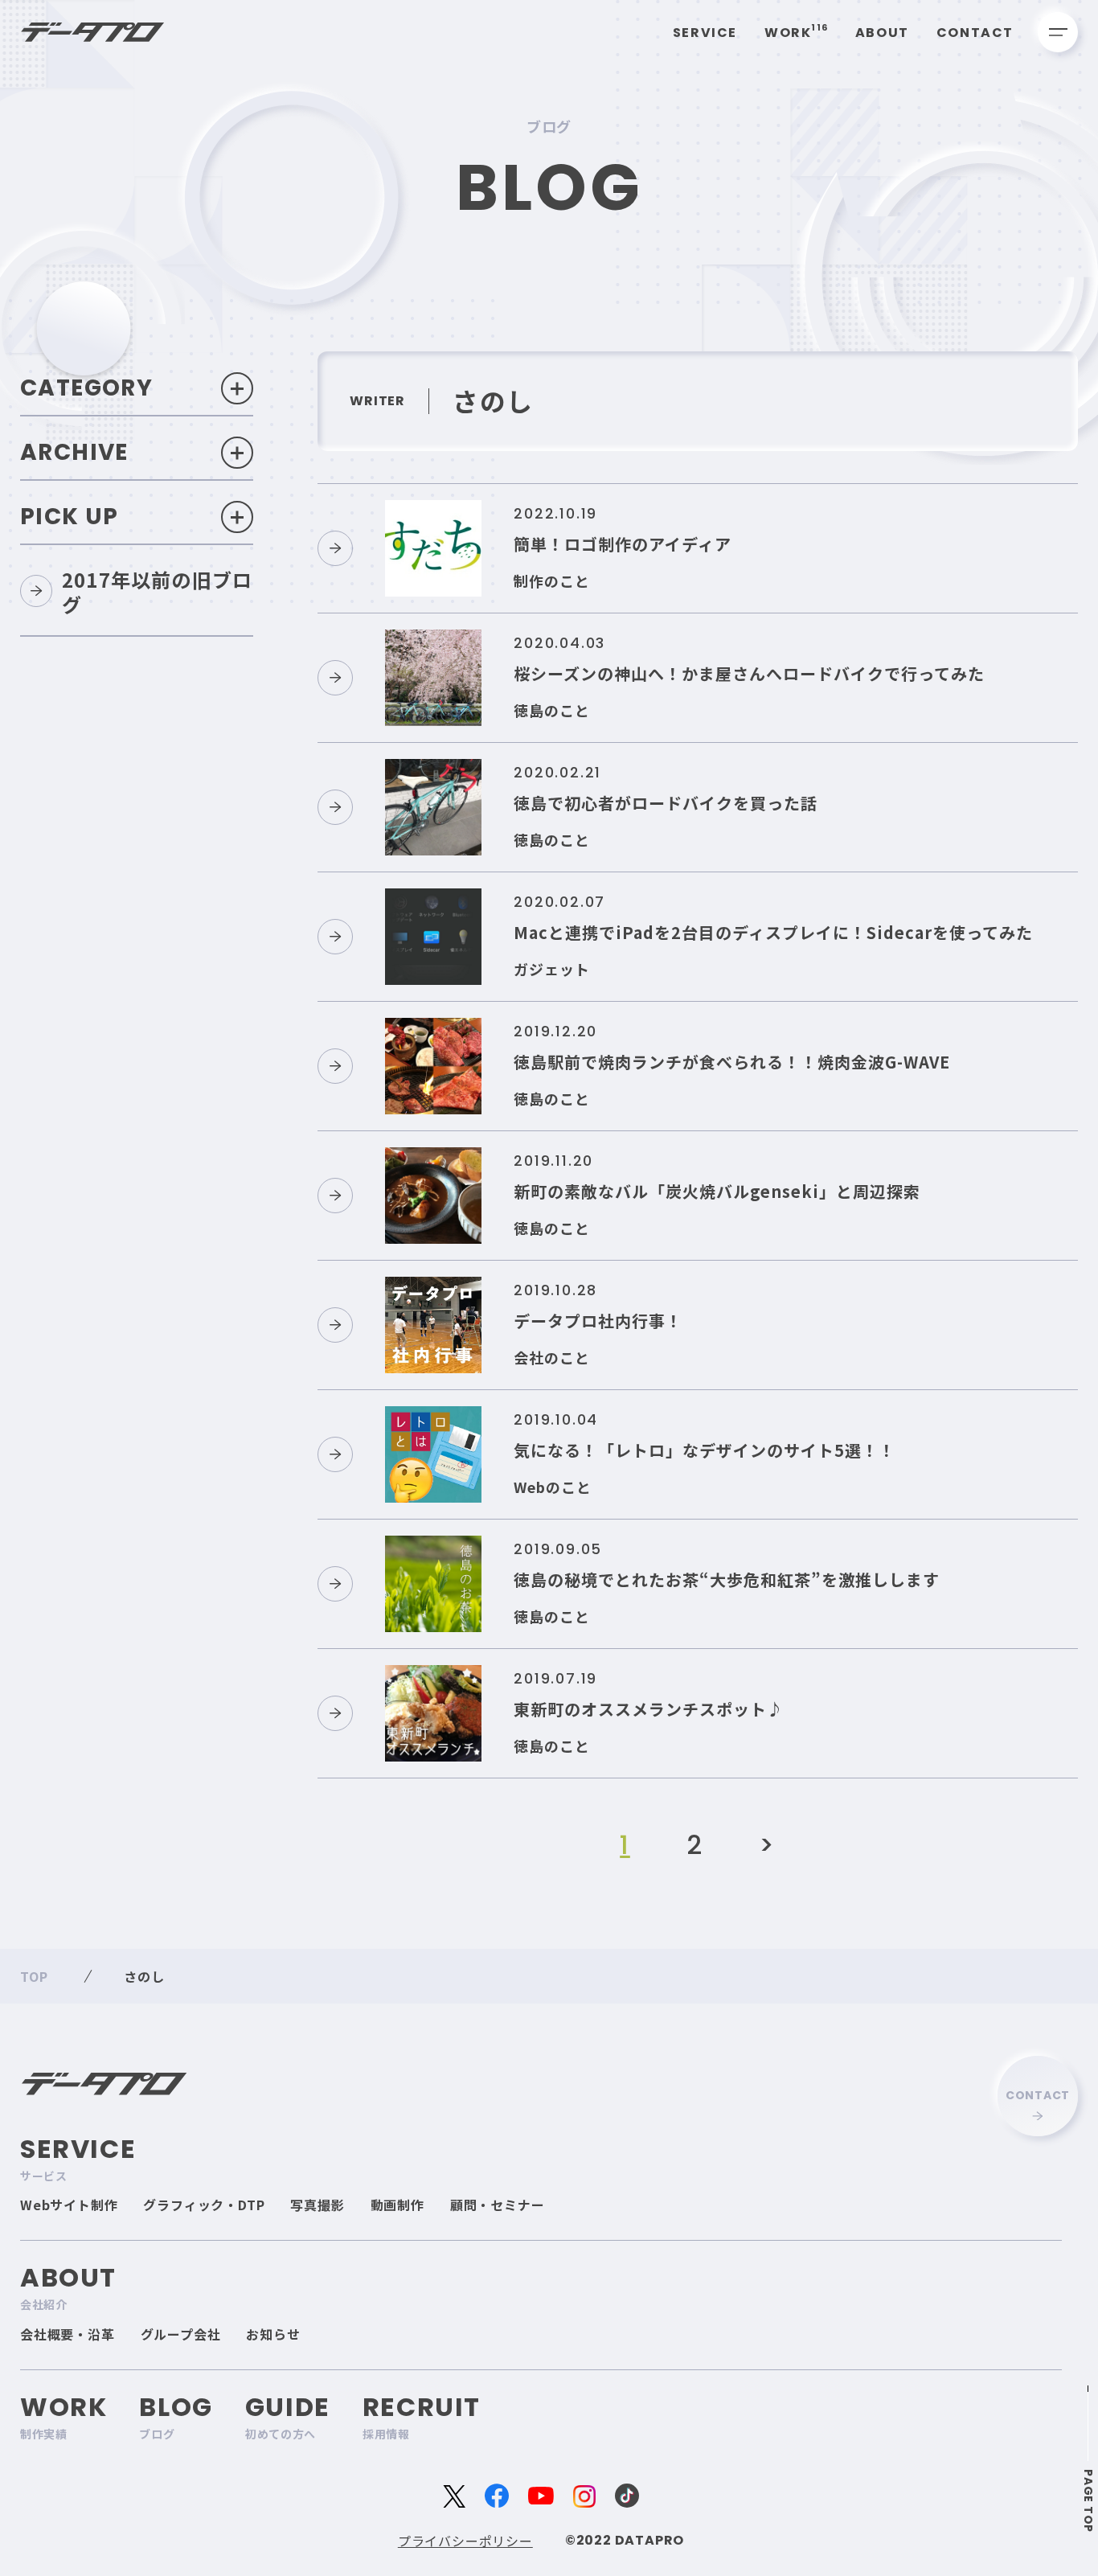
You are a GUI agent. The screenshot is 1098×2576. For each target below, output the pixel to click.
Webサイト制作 (69, 2205)
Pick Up (70, 517)
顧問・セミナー (498, 2205)
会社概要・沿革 (68, 2334)
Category (86, 388)
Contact (975, 33)
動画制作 (397, 2205)
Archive (74, 452)
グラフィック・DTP (204, 2205)
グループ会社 (181, 2334)
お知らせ (273, 2334)
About (882, 33)
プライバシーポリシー (465, 2541)
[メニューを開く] (1058, 32)
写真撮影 (317, 2205)
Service (705, 33)
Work (796, 33)
